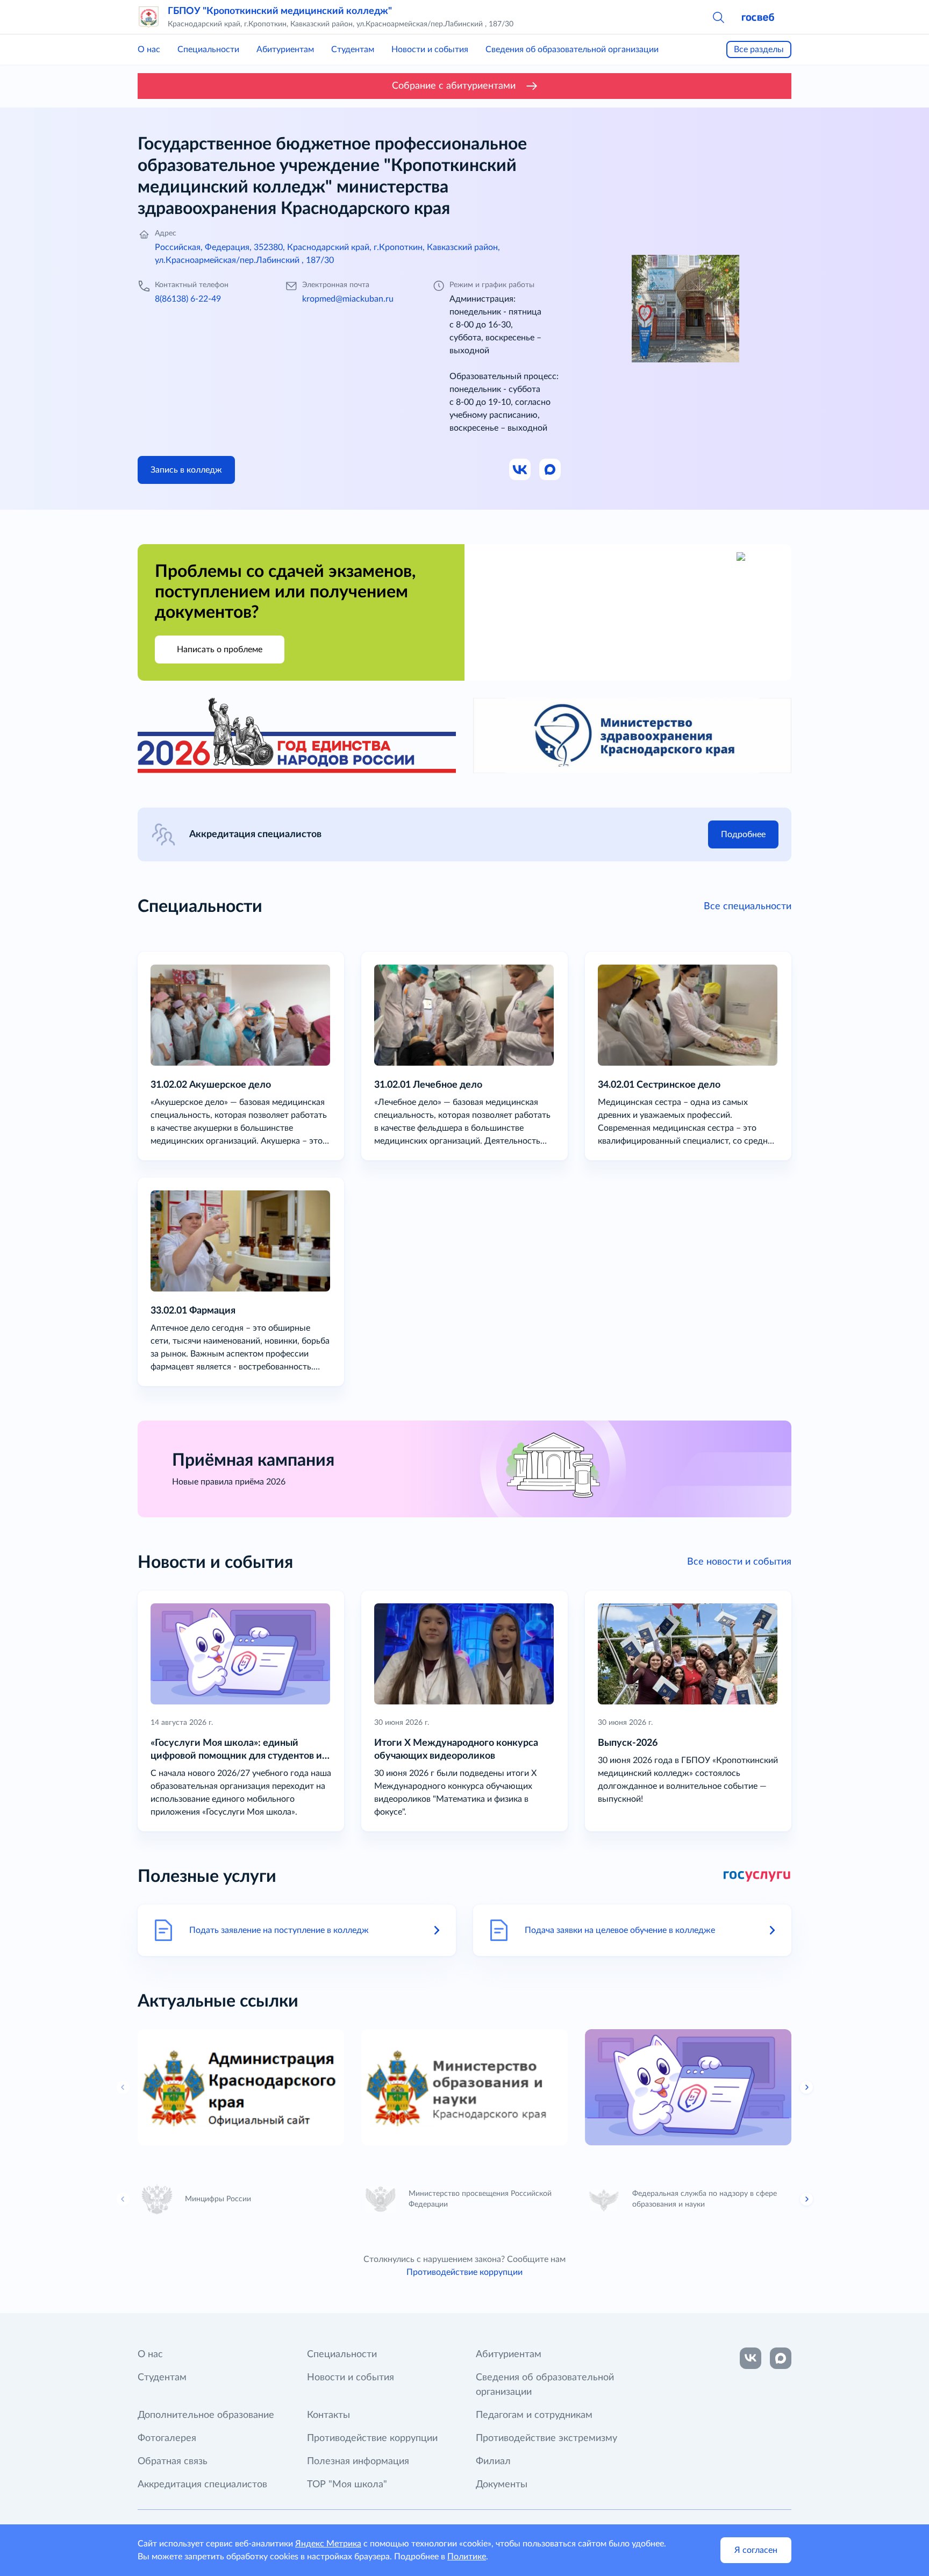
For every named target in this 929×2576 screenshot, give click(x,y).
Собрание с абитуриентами (454, 86)
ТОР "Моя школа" (347, 2485)
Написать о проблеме (220, 650)
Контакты (328, 2415)
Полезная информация (358, 2461)
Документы (502, 2485)
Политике (467, 2557)
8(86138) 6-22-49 (188, 299)
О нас (149, 49)
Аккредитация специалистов (202, 2485)
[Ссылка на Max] (551, 470)
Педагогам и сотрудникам (534, 2415)
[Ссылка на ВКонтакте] (751, 2358)
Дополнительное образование (206, 2415)
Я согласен (756, 2550)
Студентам (353, 49)
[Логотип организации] (148, 17)
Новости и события (430, 49)
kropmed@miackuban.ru (348, 299)
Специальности (208, 49)
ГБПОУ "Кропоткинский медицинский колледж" (280, 11)
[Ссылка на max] (781, 2358)
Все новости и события (739, 1562)
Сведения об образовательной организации (572, 49)
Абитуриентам (285, 49)
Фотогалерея (167, 2438)
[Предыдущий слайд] (123, 2087)
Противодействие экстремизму (546, 2438)
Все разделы (759, 49)
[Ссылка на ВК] (520, 470)
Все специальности (748, 907)
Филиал (493, 2461)
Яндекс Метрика (328, 2544)
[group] (241, 2087)
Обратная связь (173, 2461)
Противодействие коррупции (464, 2272)
